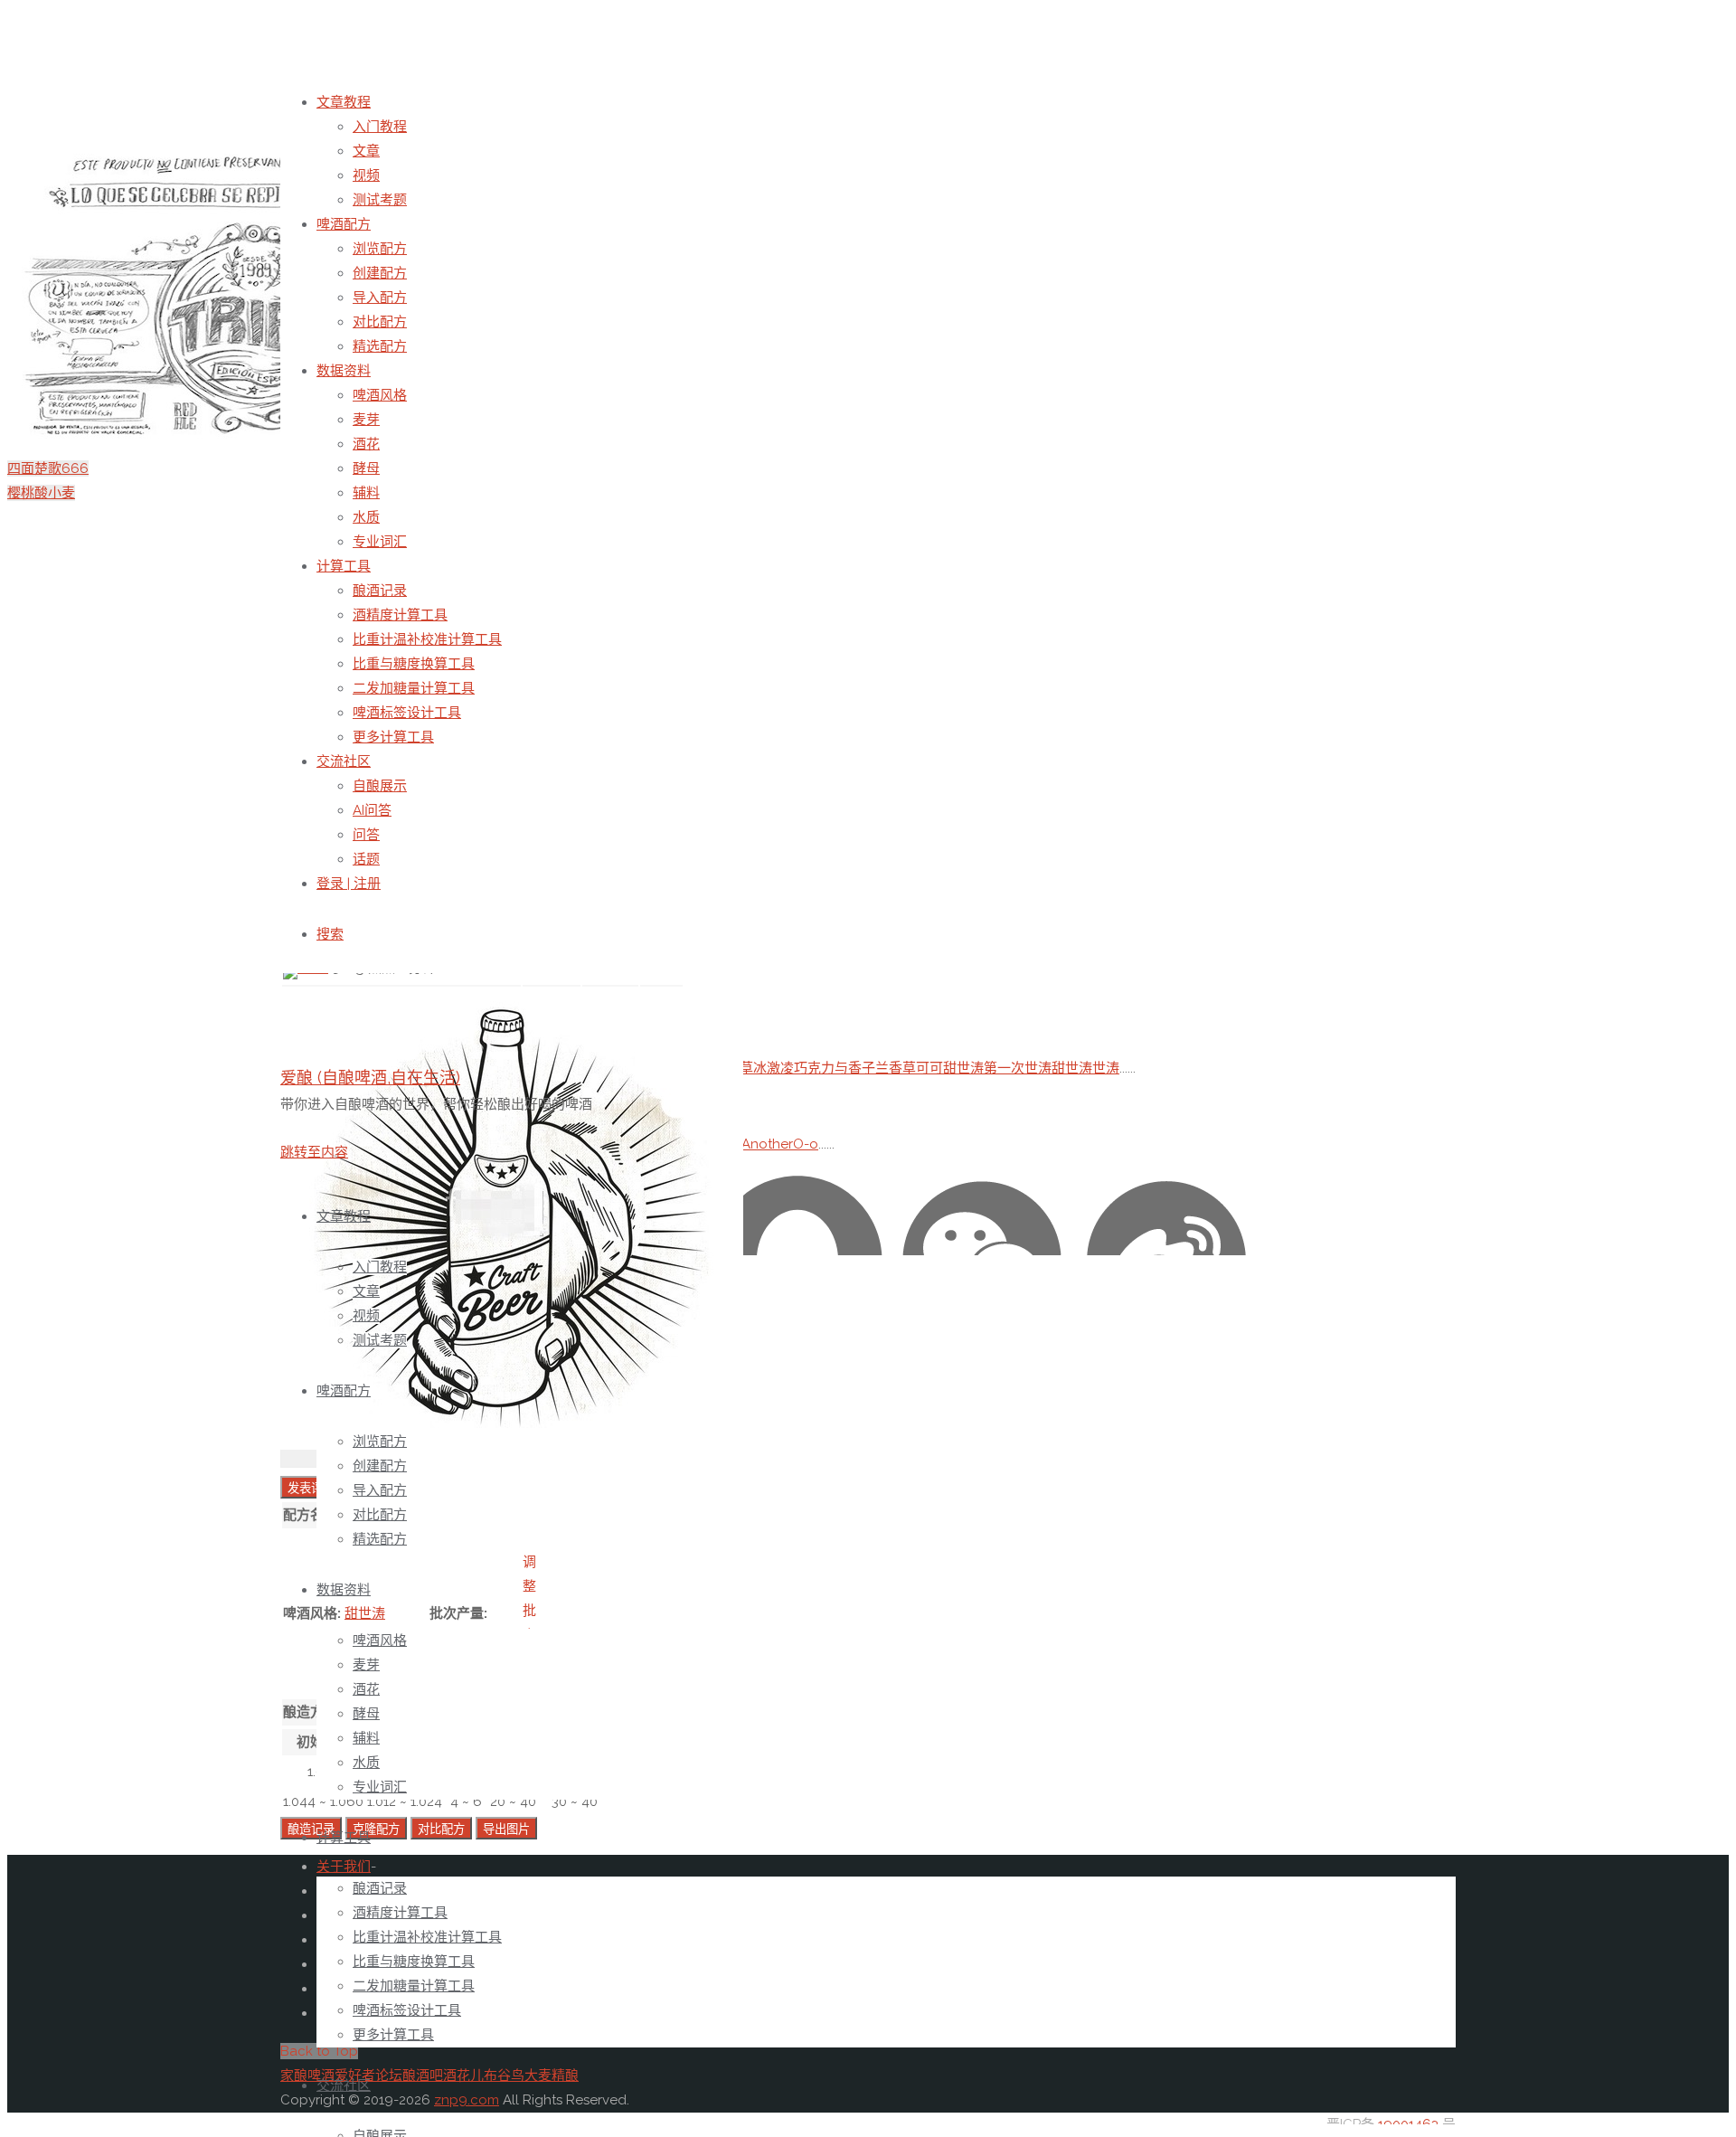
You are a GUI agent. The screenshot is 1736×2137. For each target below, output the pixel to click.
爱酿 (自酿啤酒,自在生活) (370, 1078)
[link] (330, 934)
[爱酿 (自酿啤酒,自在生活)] (512, 1445)
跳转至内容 (314, 1152)
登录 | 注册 (349, 884)
